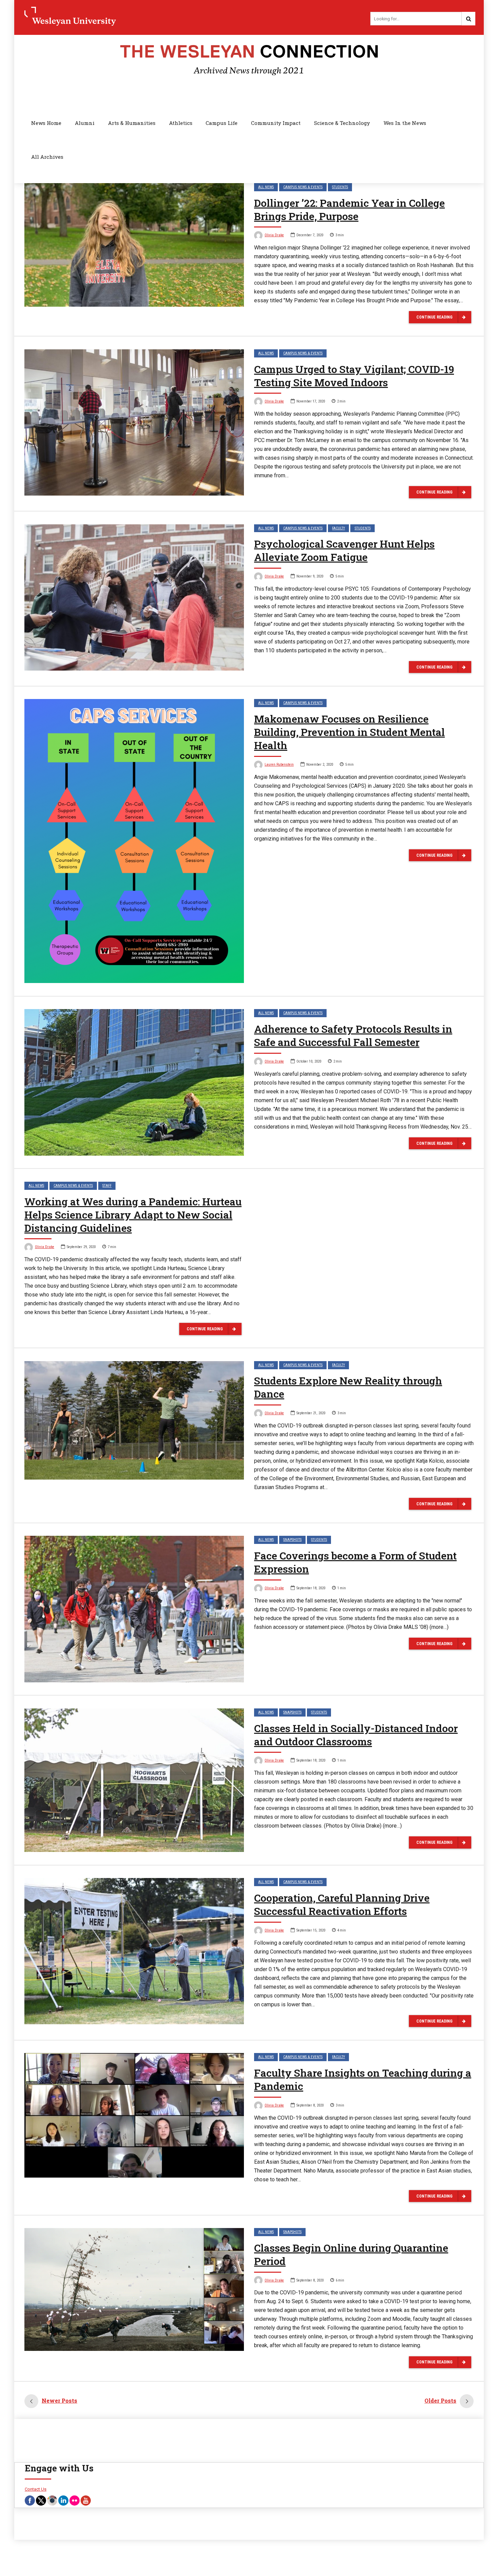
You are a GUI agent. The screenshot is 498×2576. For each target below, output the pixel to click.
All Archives (47, 157)
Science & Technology (342, 123)
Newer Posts (59, 2400)
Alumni (85, 123)
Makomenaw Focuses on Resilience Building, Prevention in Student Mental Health (349, 732)
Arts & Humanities (132, 123)
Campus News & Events (303, 187)
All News (266, 187)
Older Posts (440, 2400)
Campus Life (222, 123)
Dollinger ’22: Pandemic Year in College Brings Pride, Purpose (349, 210)
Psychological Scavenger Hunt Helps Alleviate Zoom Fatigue (344, 550)
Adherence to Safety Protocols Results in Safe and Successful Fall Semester (353, 1035)
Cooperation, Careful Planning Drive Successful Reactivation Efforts (342, 1904)
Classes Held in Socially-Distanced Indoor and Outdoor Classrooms (356, 1735)
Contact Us (36, 2489)
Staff (107, 1186)
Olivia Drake (274, 235)
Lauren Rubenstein (279, 765)
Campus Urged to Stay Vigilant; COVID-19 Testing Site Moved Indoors (354, 376)
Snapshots (292, 1540)
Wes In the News (405, 123)
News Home (46, 123)
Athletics (181, 123)
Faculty (338, 528)
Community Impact (276, 123)
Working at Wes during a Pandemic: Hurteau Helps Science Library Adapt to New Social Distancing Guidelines (133, 1215)
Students (340, 187)
